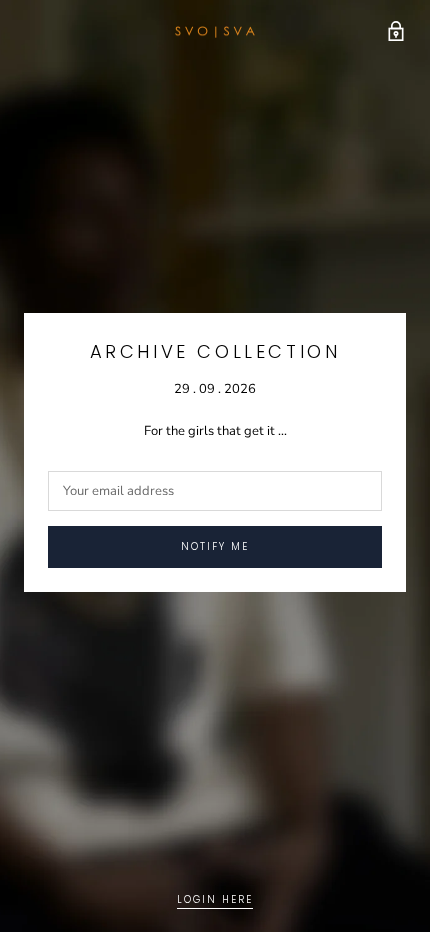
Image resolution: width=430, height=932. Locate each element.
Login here (215, 899)
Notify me (215, 546)
